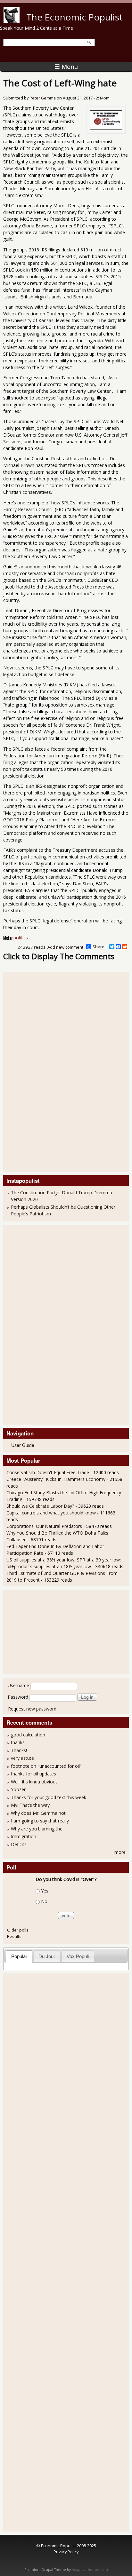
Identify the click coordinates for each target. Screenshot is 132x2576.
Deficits (19, 1844)
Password (18, 1697)
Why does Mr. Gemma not (38, 1813)
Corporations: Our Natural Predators (44, 1526)
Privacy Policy (66, 2552)
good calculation (28, 1735)
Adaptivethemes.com (90, 2570)
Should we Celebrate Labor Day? (40, 1506)
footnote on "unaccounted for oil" (46, 1766)
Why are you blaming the (37, 1829)
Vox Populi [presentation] (78, 1956)
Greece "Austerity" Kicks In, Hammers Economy (56, 1479)
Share (99, 947)
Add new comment (65, 947)
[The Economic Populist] (12, 21)
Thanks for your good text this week (49, 1797)
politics (21, 938)
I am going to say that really (40, 1821)
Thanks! (19, 1750)
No (44, 1901)
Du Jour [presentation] (47, 1956)
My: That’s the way (30, 1805)
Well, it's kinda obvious (34, 1782)
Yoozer (18, 1789)
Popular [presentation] (19, 1956)
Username (18, 1685)
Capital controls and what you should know (51, 1513)
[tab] (19, 1956)
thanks (18, 1742)
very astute (22, 1758)
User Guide (23, 1445)
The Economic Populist (74, 17)
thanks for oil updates (33, 1774)
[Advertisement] (32, 1071)
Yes (45, 1891)
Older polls (18, 1930)
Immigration (24, 1836)
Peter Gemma (43, 98)
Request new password (32, 1709)
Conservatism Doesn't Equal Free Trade (48, 1472)
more (120, 1852)
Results (14, 1936)
